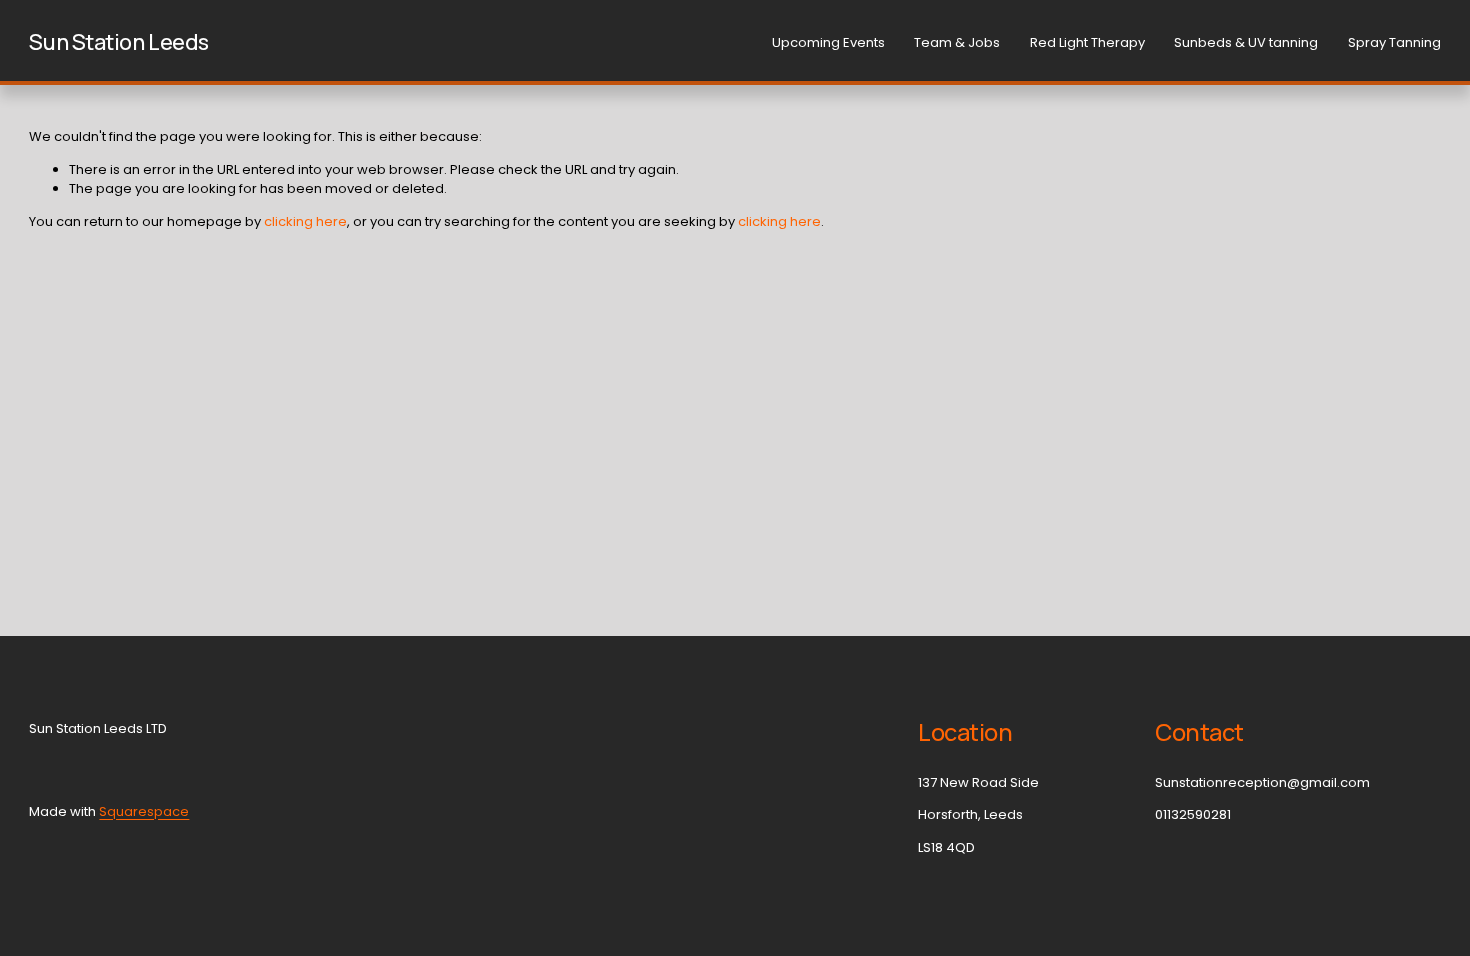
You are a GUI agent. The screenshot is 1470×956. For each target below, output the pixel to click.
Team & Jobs (957, 42)
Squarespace (144, 811)
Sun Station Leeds (119, 42)
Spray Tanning (1394, 42)
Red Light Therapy (1087, 42)
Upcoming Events (828, 42)
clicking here (305, 221)
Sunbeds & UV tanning (1246, 42)
